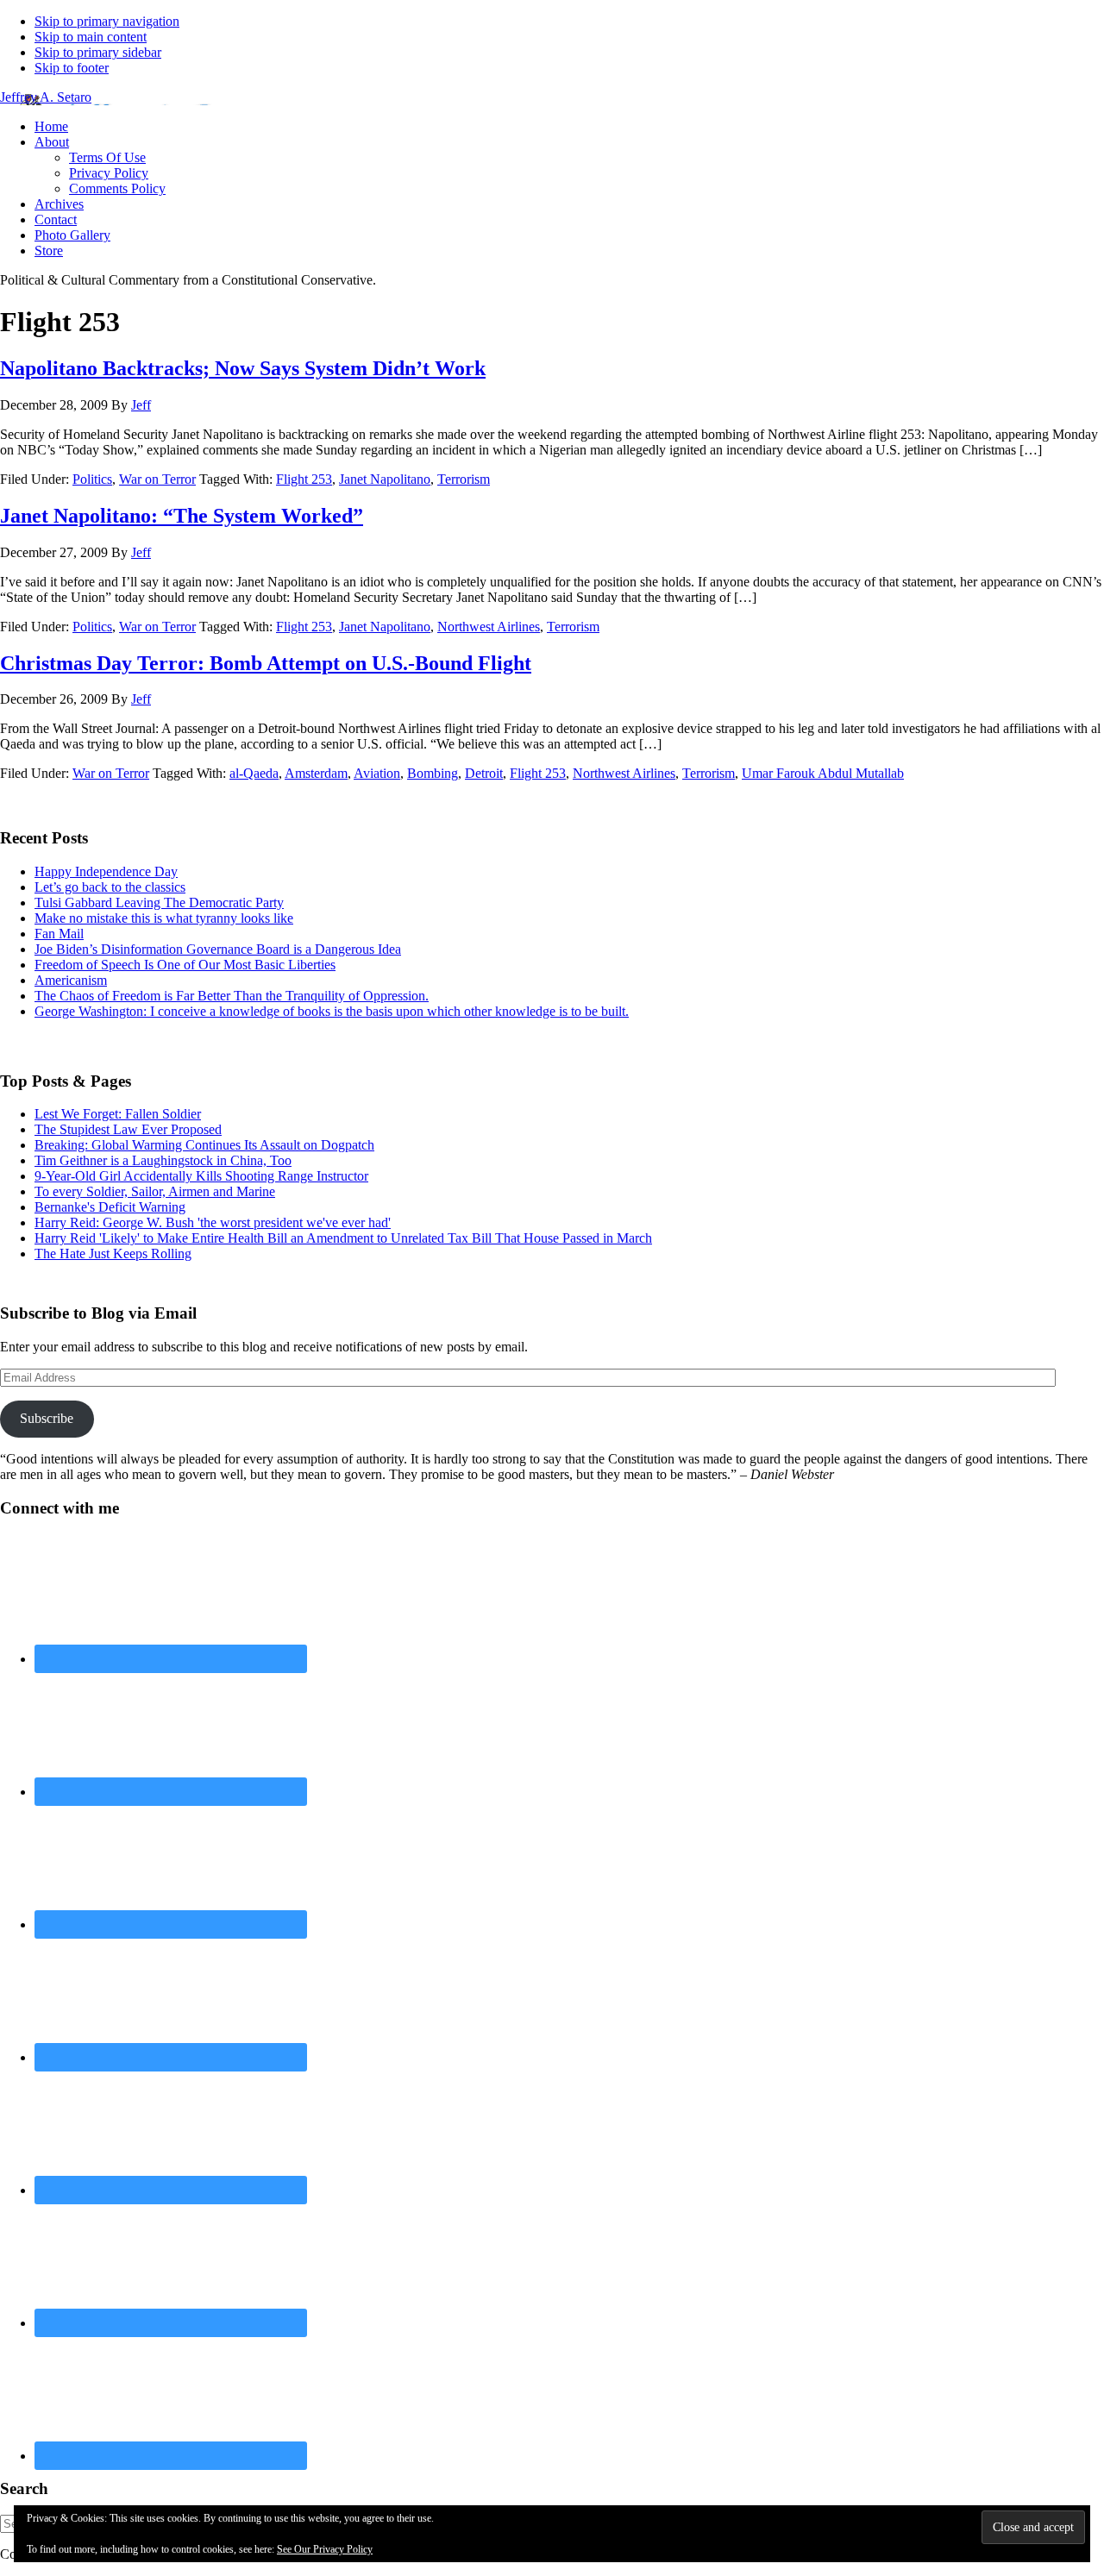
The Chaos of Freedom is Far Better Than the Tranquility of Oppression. (232, 996)
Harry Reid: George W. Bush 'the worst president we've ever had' (213, 1222)
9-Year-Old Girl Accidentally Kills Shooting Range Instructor (201, 1176)
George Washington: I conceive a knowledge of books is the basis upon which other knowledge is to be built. (332, 1011)
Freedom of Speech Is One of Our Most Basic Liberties (185, 965)
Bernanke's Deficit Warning (110, 1207)
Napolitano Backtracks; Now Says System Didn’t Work (243, 368)
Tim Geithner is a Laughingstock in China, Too (163, 1160)
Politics (92, 479)
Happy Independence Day (106, 871)
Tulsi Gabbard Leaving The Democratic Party (159, 903)
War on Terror (157, 479)
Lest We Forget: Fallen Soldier (118, 1114)
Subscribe (47, 1418)
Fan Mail (59, 934)
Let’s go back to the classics (110, 887)
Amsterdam (316, 773)
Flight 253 (304, 479)
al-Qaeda (254, 773)
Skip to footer (72, 68)
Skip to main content (91, 37)
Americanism (71, 980)
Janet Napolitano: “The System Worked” (182, 516)
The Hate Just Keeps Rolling (113, 1254)
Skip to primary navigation (107, 21)
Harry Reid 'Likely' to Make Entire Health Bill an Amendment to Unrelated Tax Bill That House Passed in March (343, 1238)
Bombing (433, 773)
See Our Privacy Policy (325, 2549)
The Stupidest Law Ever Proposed (128, 1129)
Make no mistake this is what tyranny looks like (164, 918)
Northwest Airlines (489, 627)
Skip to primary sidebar (98, 52)
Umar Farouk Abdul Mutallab (823, 773)
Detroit (484, 773)
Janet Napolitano (385, 479)
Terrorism (464, 479)
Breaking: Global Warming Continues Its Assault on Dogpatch (204, 1145)
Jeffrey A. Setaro (46, 97)
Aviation (377, 773)
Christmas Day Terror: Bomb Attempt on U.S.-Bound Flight (266, 663)
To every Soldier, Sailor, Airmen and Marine (155, 1191)
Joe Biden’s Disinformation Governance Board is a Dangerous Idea (218, 949)
